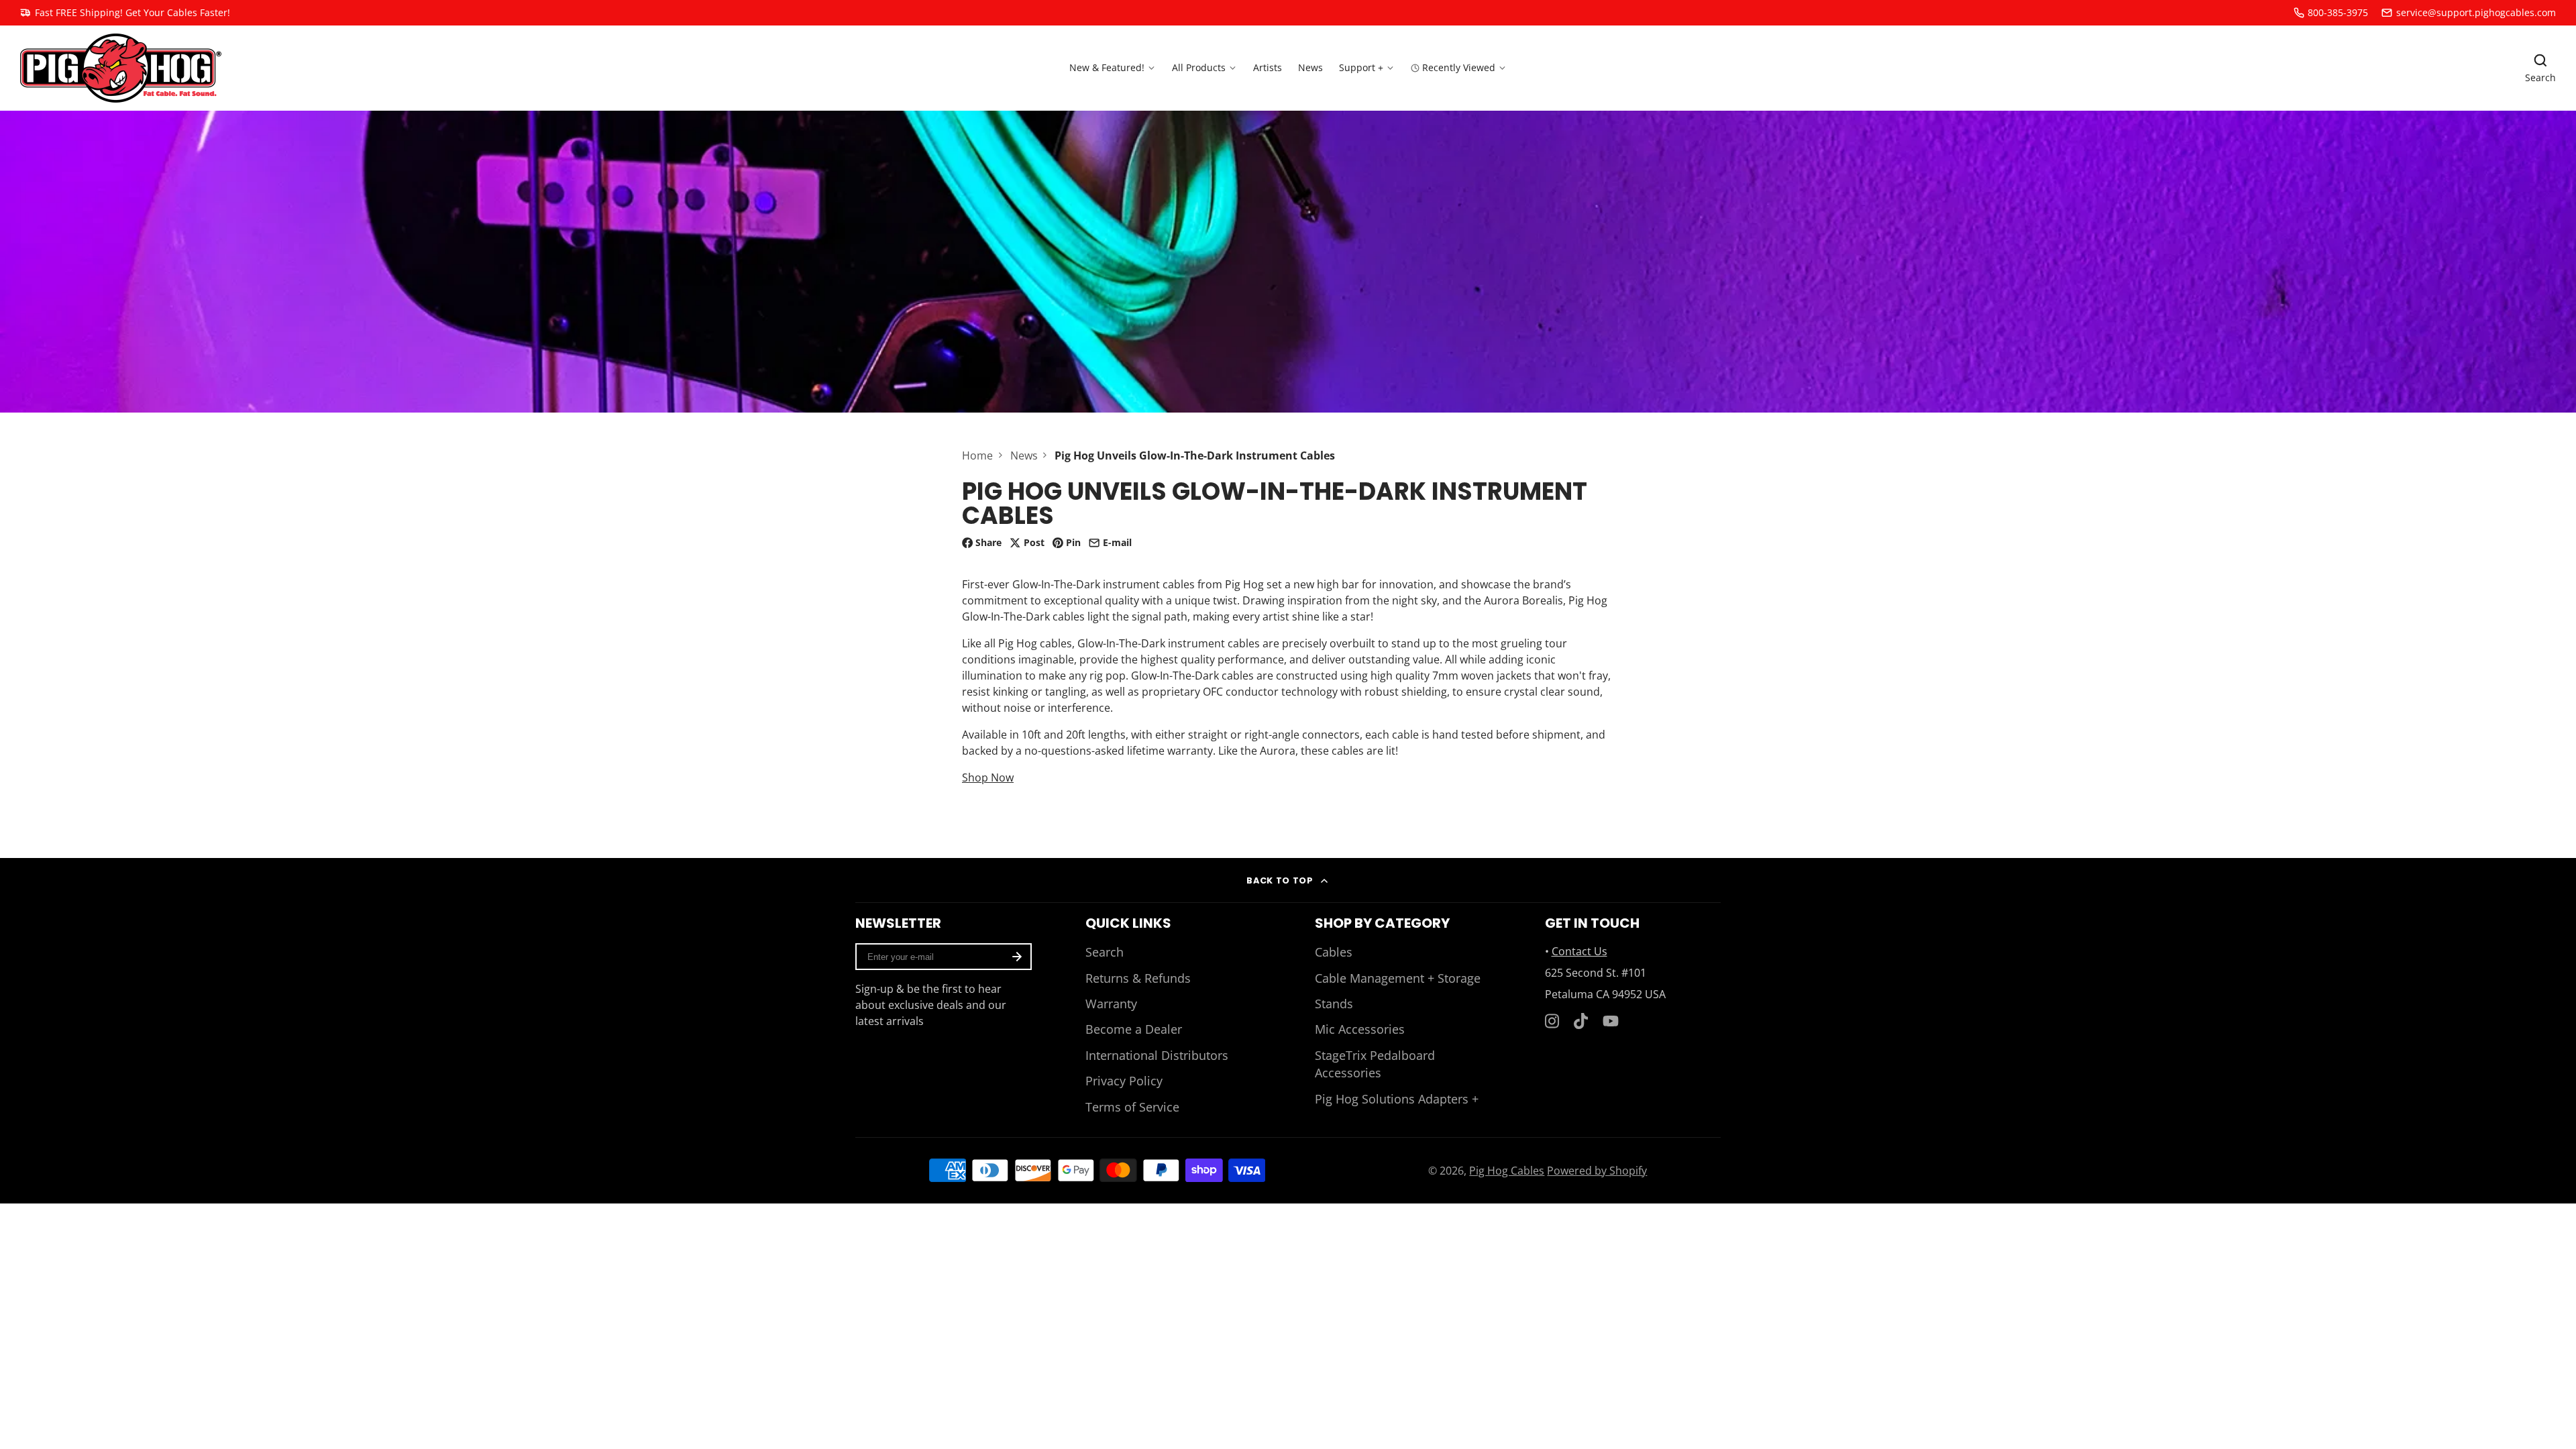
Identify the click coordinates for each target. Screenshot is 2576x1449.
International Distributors (1157, 1055)
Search (1105, 952)
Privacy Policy (1124, 1081)
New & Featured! (1107, 67)
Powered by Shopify (1597, 1171)
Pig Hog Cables (1507, 1171)
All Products (1199, 67)
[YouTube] (1611, 1021)
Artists (1268, 67)
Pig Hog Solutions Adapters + (1397, 1099)
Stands (1334, 1004)
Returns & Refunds (1138, 978)
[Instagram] (1553, 1021)
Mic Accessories (1360, 1029)
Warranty (1111, 1004)
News (1310, 67)
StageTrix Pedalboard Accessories (1375, 1064)
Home (977, 455)
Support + (1361, 67)
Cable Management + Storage (1398, 978)
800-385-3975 (2338, 12)
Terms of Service (1132, 1107)
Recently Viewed (1459, 67)
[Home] (121, 68)
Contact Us (1579, 951)
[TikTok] (1582, 1021)
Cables (1334, 952)
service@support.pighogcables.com (2476, 12)
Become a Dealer (1134, 1029)
